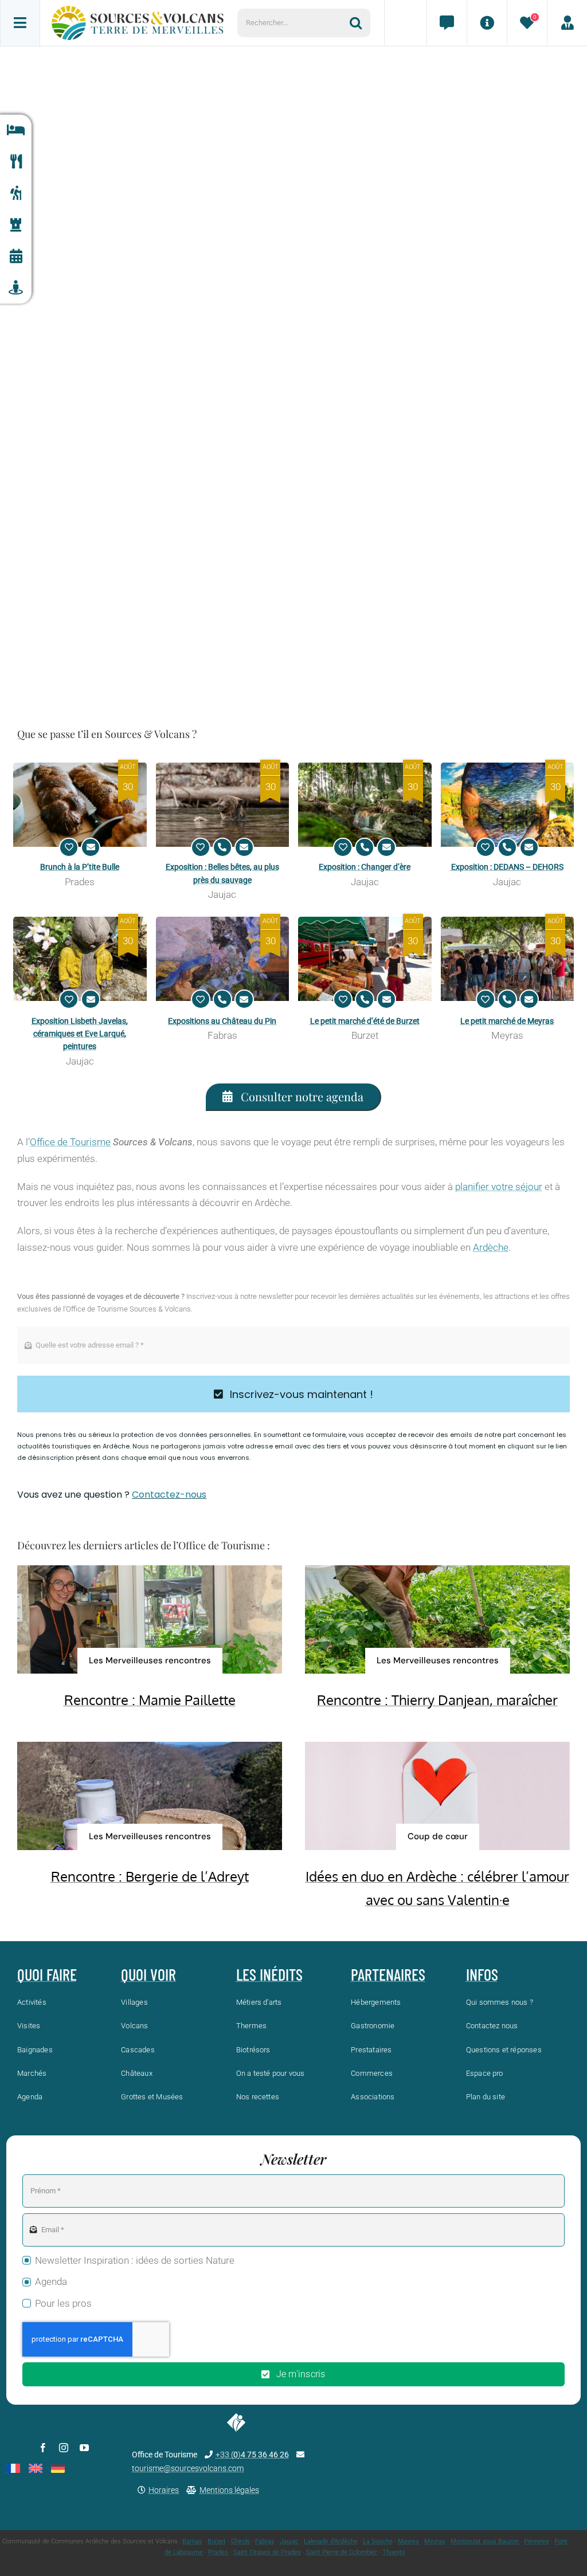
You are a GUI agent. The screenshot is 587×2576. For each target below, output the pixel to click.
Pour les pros (63, 2303)
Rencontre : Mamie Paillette (150, 1700)
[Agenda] (16, 256)
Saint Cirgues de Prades (267, 2552)
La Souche (378, 2541)
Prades (218, 2552)
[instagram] (64, 2448)
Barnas (192, 2541)
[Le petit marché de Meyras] (508, 959)
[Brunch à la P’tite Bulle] (80, 805)
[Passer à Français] (13, 2468)
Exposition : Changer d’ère (365, 867)
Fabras (265, 2541)
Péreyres (537, 2541)
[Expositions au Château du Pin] (223, 959)
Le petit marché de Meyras (507, 1021)
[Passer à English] (36, 2468)
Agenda (51, 2282)
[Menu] (20, 23)
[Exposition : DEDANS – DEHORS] (508, 805)
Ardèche (491, 1247)
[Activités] (16, 193)
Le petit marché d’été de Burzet (365, 1021)
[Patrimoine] (16, 225)
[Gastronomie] (16, 162)
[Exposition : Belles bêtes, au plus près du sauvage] (223, 805)
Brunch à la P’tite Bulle (80, 867)
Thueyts (394, 2552)
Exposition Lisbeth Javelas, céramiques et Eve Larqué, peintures (80, 1034)
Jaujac (289, 2541)
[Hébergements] (16, 130)
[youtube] (84, 2448)
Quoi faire (47, 1974)
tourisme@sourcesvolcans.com (188, 2468)
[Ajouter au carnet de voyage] (69, 847)
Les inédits (269, 1974)
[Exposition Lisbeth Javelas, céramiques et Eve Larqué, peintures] (80, 959)
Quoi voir (148, 1974)
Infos (482, 1974)
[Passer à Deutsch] (58, 2468)
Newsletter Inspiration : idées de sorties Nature (135, 2260)
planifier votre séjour (499, 1187)
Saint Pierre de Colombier (342, 2552)
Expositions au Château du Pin (222, 1021)
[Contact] (447, 23)
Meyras (435, 2541)
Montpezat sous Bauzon (485, 2541)
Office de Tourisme (70, 1142)
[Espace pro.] (567, 23)
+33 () (252, 2455)
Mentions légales (229, 2490)
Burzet (217, 2541)
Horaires (164, 2490)
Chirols (240, 2541)
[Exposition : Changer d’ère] (365, 805)
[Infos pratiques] (487, 23)
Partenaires (388, 1974)
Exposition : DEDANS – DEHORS (507, 867)
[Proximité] (16, 288)
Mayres (408, 2541)
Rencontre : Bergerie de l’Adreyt (150, 1876)
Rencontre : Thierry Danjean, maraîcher (437, 1700)
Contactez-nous (169, 1495)
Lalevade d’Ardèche (331, 2541)
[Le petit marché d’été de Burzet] (365, 959)
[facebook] (43, 2448)
